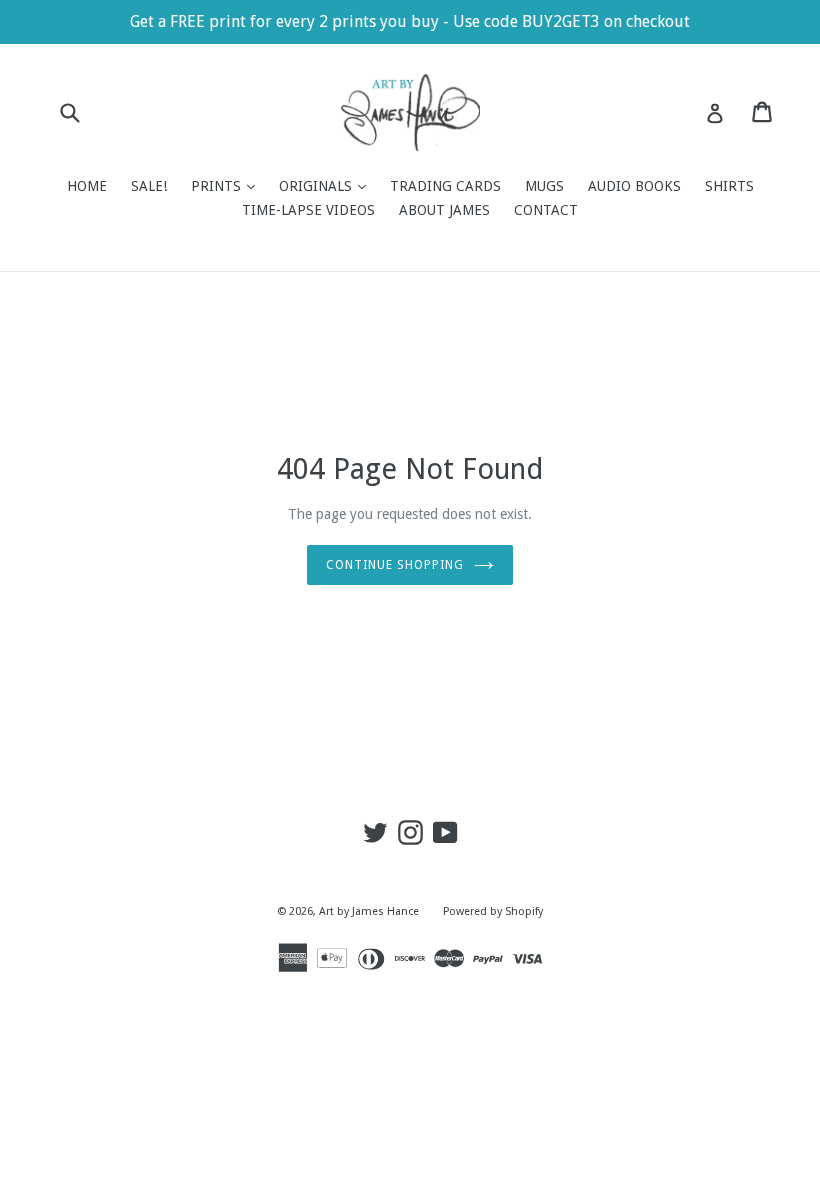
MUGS (544, 186)
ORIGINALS (327, 185)
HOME (87, 186)
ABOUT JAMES (444, 210)
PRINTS (228, 185)
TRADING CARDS (445, 186)
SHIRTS (729, 186)
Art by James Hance (369, 911)
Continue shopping (394, 565)
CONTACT (546, 210)
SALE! (149, 186)
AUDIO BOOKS (634, 186)
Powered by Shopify (493, 911)
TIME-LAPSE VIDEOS (308, 210)
